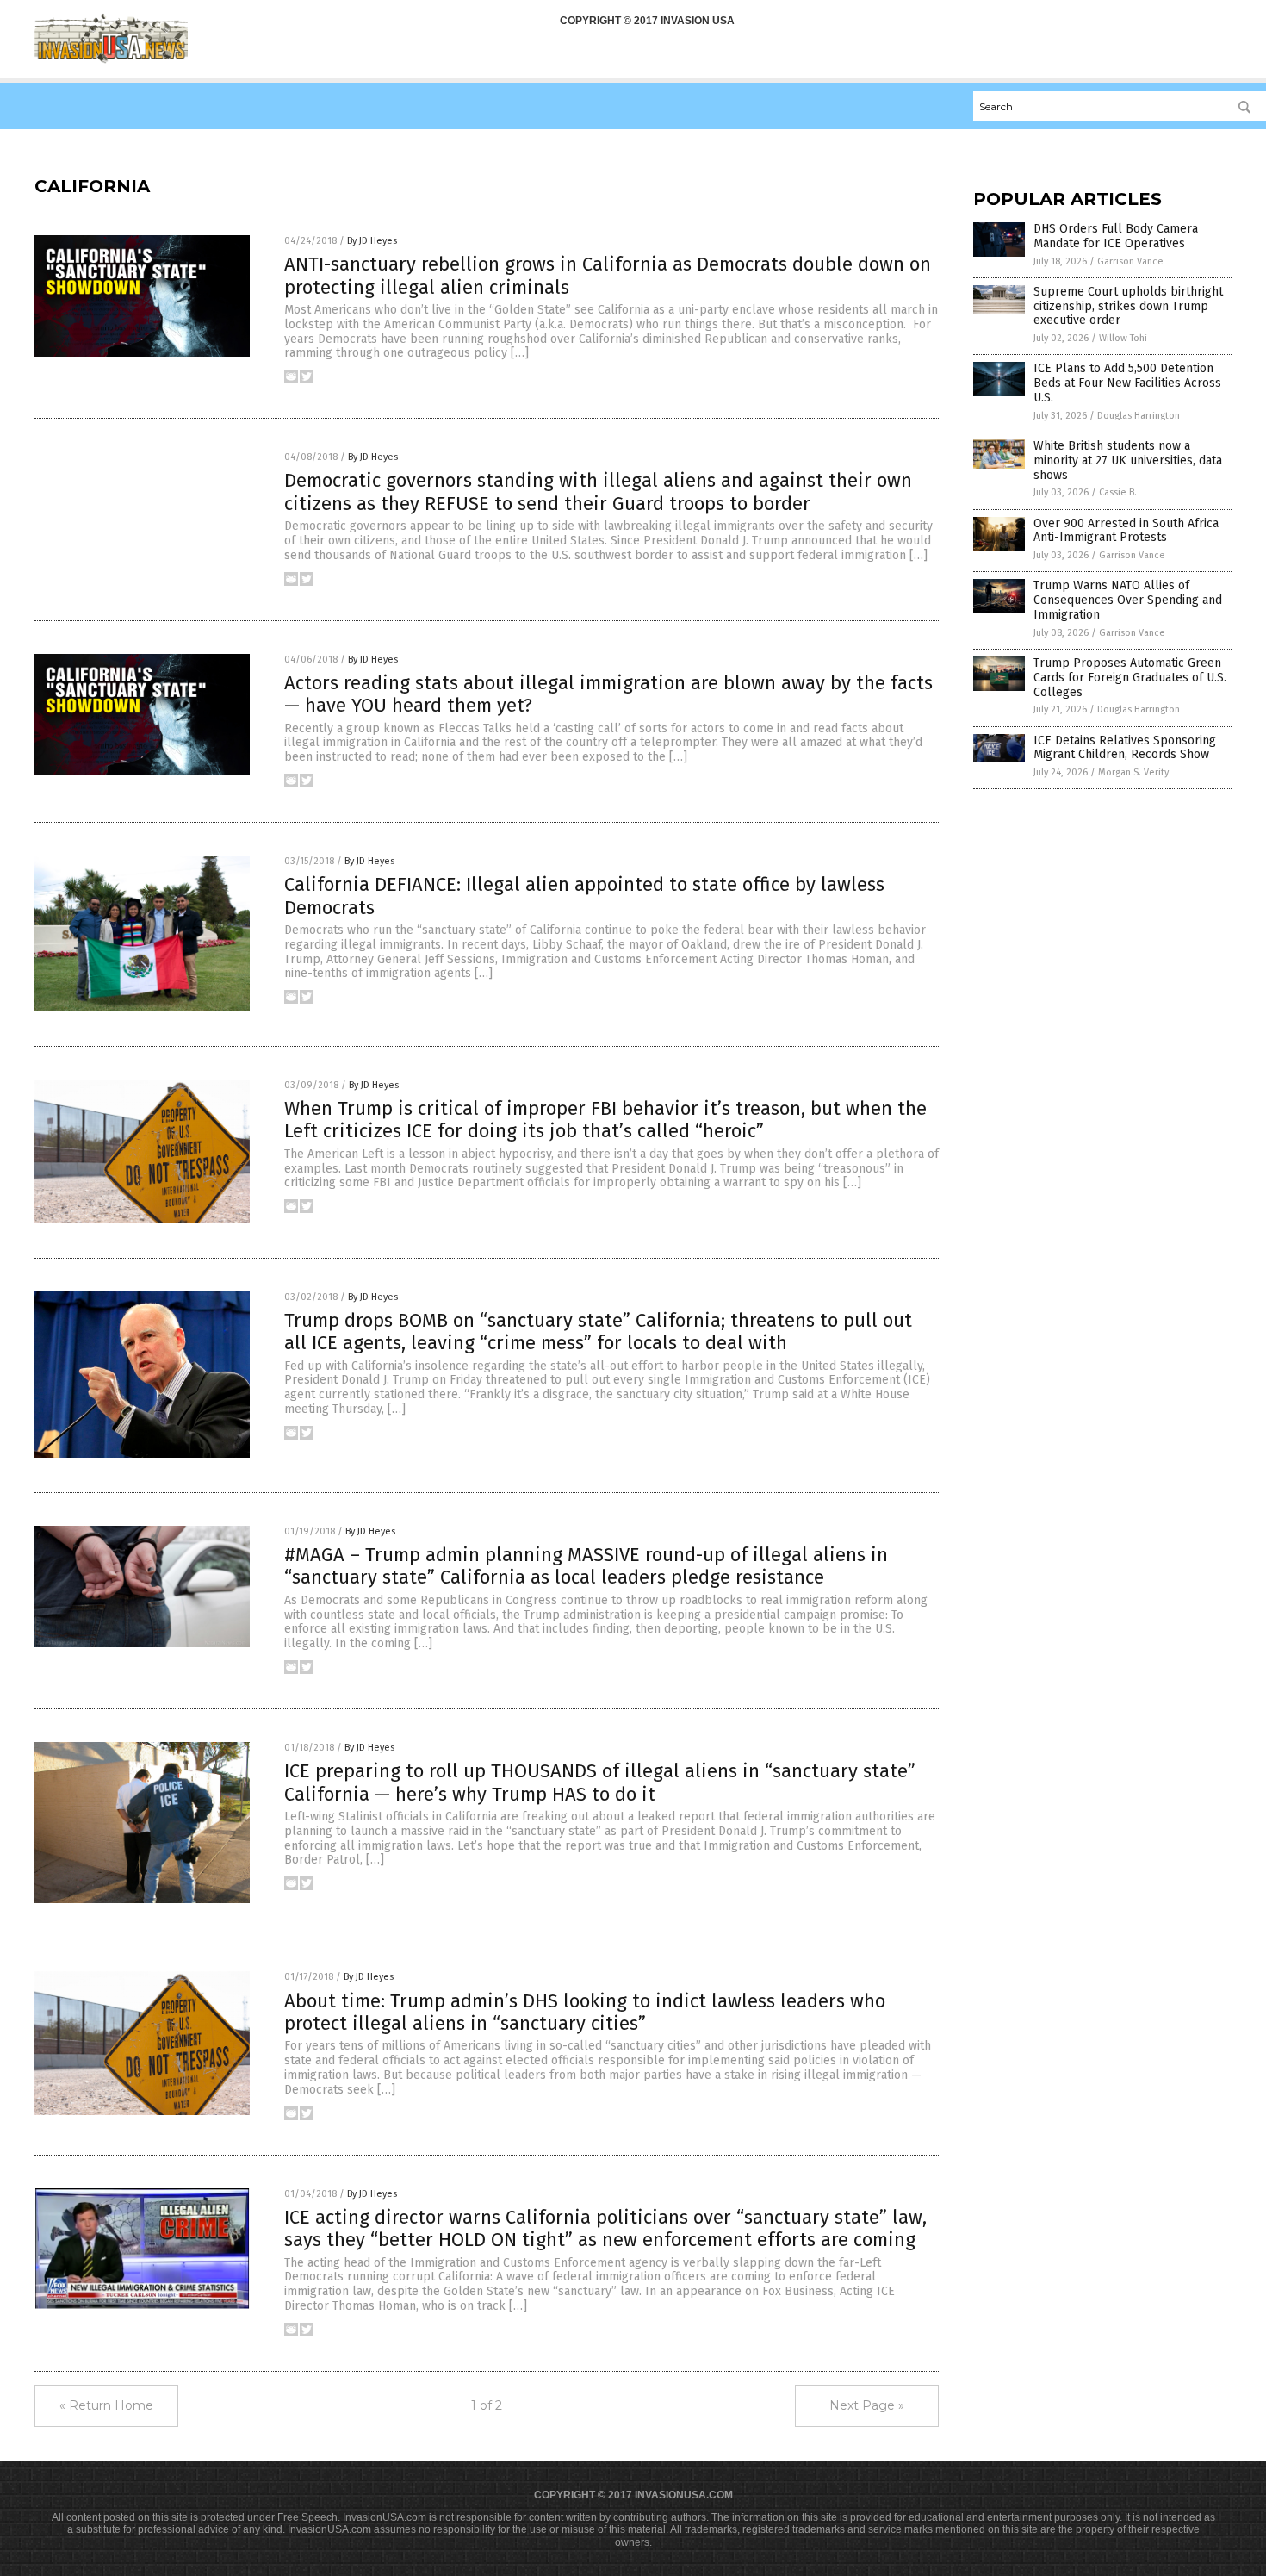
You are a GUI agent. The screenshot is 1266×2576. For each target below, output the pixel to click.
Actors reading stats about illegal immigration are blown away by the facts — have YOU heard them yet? (608, 694)
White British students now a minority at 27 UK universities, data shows (1128, 460)
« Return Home (106, 2405)
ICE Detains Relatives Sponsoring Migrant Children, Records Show (1125, 748)
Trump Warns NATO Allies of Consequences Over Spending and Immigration (1128, 600)
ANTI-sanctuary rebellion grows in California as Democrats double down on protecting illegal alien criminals (608, 275)
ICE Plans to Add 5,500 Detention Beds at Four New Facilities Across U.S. (1127, 383)
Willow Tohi (1123, 338)
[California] (111, 61)
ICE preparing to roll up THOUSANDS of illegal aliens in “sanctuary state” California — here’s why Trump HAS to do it (600, 1782)
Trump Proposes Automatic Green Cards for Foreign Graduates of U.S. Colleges (1130, 678)
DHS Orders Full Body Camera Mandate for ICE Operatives (1116, 236)
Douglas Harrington (1139, 416)
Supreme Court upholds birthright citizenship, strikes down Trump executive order (1128, 306)
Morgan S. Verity (1133, 772)
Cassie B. (1118, 492)
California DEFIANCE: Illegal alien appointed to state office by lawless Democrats (584, 896)
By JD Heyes (372, 241)
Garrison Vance (1130, 261)
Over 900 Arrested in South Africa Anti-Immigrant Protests (1126, 531)
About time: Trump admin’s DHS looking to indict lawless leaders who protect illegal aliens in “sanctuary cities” (585, 2012)
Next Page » (867, 2405)
